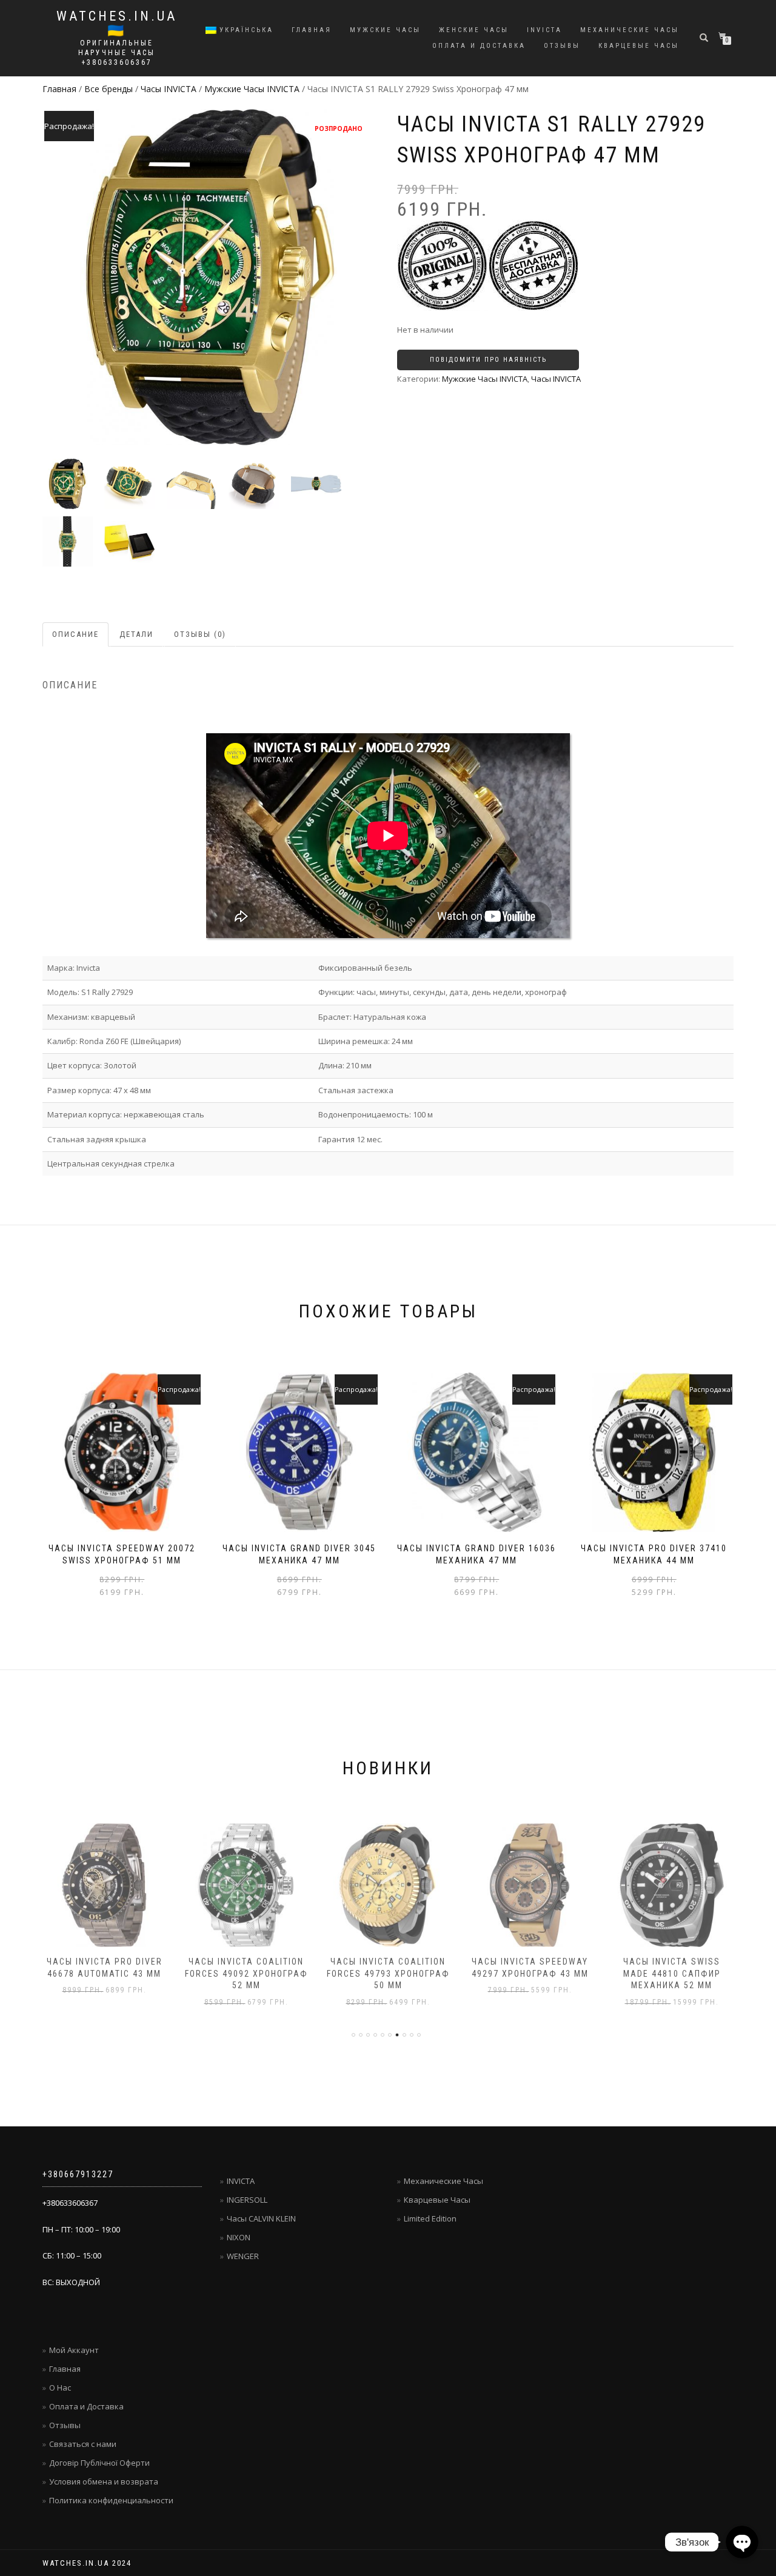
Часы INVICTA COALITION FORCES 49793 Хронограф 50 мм (388, 1973)
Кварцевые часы (639, 46)
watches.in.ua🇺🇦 (117, 24)
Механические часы (630, 30)
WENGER (243, 2256)
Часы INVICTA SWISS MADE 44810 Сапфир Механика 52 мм (672, 1973)
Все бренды (109, 89)
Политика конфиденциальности (111, 2500)
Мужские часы (385, 30)
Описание (75, 634)
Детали (136, 634)
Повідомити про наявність (488, 360)
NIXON (239, 2237)
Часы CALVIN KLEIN (261, 2218)
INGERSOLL (247, 2200)
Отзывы (562, 46)
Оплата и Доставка (479, 46)
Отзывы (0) (200, 634)
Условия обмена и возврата (104, 2481)
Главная (312, 30)
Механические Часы (443, 2181)
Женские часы (474, 30)
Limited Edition (430, 2218)
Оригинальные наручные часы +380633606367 (117, 53)
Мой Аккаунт (74, 2350)
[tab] (76, 635)
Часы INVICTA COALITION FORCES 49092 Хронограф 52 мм (246, 1973)
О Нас (60, 2388)
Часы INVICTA (169, 89)
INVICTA (544, 30)
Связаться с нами (83, 2444)
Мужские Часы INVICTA (252, 89)
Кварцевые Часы (437, 2200)
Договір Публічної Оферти (99, 2463)
